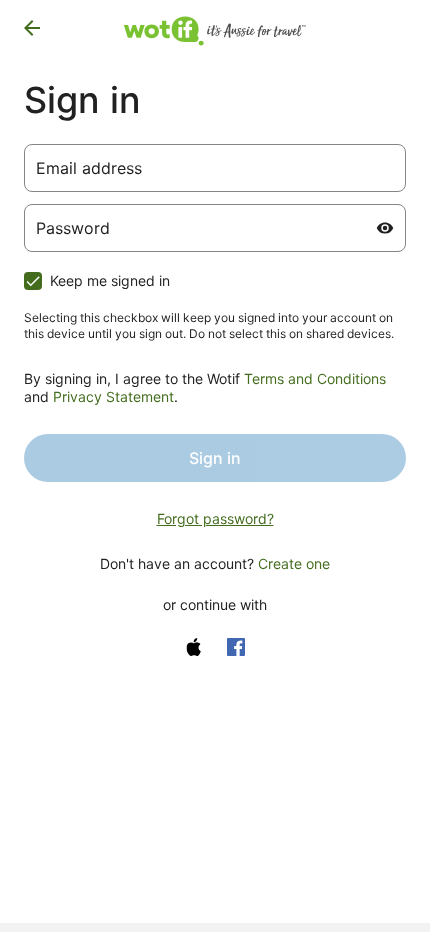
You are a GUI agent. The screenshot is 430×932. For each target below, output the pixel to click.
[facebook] (236, 647)
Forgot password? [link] (215, 518)
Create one (294, 563)
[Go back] (32, 28)
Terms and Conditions (315, 378)
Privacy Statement (113, 396)
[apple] (194, 647)
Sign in (215, 458)
